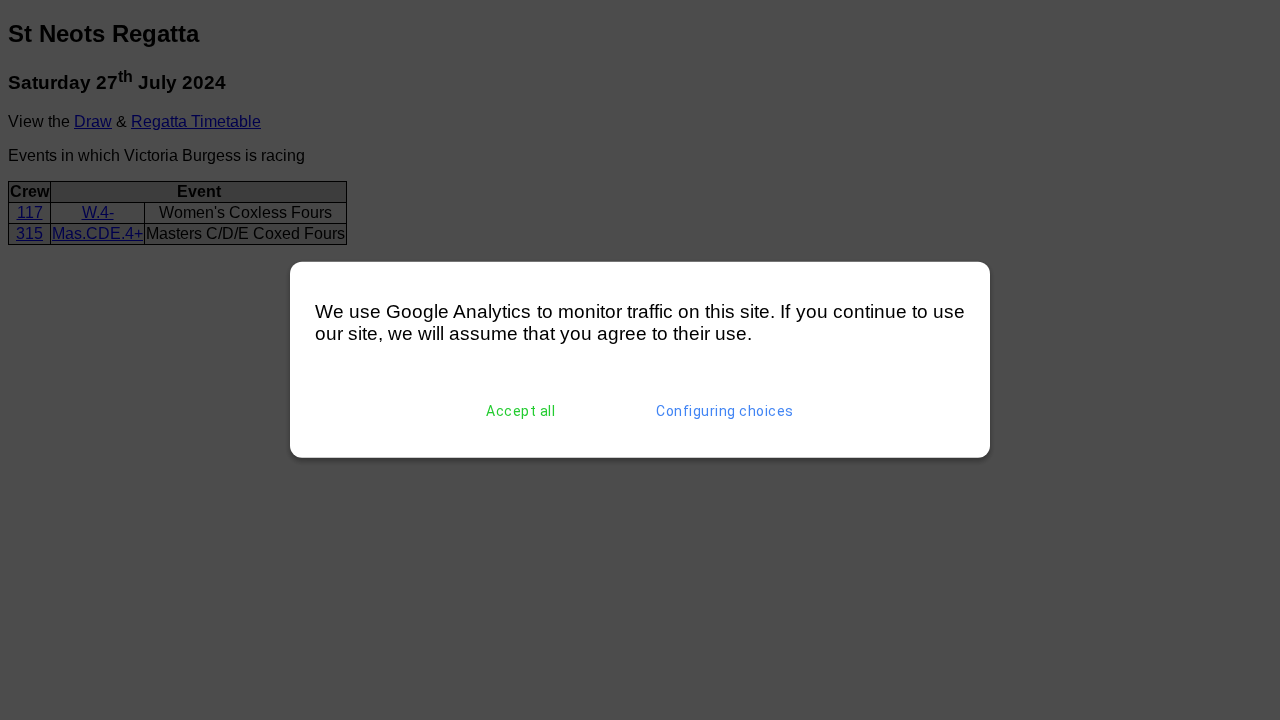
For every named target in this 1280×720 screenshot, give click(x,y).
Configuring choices (725, 411)
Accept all (520, 411)
